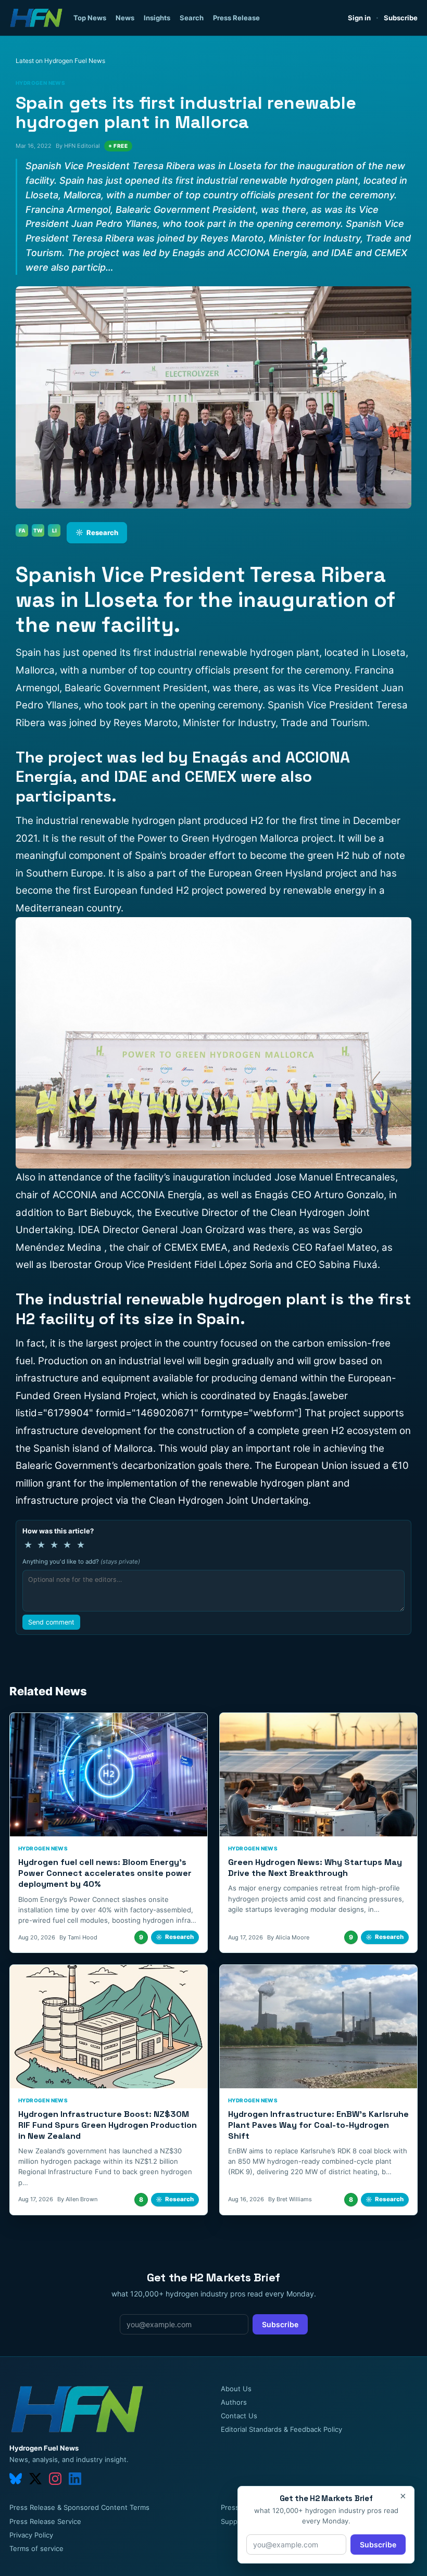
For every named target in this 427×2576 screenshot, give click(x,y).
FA (22, 530)
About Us (236, 2389)
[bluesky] (16, 2479)
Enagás (290, 1396)
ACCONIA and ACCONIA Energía (127, 1195)
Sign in (359, 18)
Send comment (51, 1622)
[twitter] (35, 2479)
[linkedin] (75, 2479)
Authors (234, 2402)
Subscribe (401, 18)
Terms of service (36, 2548)
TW (38, 530)
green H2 (323, 1431)
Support (234, 2521)
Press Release (236, 18)
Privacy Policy (31, 2535)
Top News (90, 18)
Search (192, 18)
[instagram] (55, 2479)
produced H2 (234, 821)
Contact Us (239, 2416)
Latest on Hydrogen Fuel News (60, 61)
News (125, 18)
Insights (157, 18)
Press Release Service (45, 2521)
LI (54, 530)
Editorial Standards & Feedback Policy (281, 2429)
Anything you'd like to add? (81, 1562)
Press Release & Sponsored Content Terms (79, 2507)
